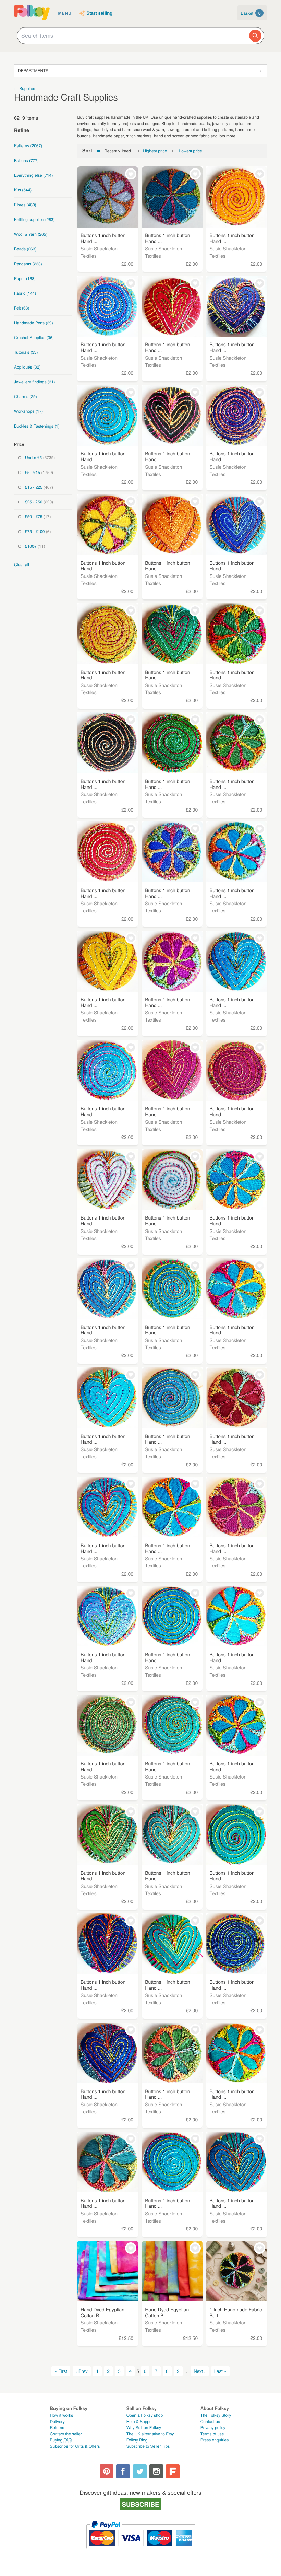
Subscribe (141, 2504)
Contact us (210, 2421)
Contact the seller (66, 2434)
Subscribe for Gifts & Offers (75, 2446)
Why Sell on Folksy (144, 2428)
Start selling (100, 13)
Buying (61, 2440)
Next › (200, 2371)
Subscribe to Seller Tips (148, 2446)
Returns (57, 2428)
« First (61, 2371)
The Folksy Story (216, 2415)
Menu (65, 13)
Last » (220, 2371)
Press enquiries (215, 2440)
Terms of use (212, 2434)
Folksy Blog (137, 2440)
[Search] (255, 36)
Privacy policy (213, 2428)
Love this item (131, 174)
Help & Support (140, 2421)
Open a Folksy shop (145, 2415)
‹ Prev (82, 2371)
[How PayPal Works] (141, 2552)
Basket (251, 13)
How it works (62, 2415)
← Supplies (25, 88)
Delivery (57, 2421)
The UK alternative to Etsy (150, 2434)
